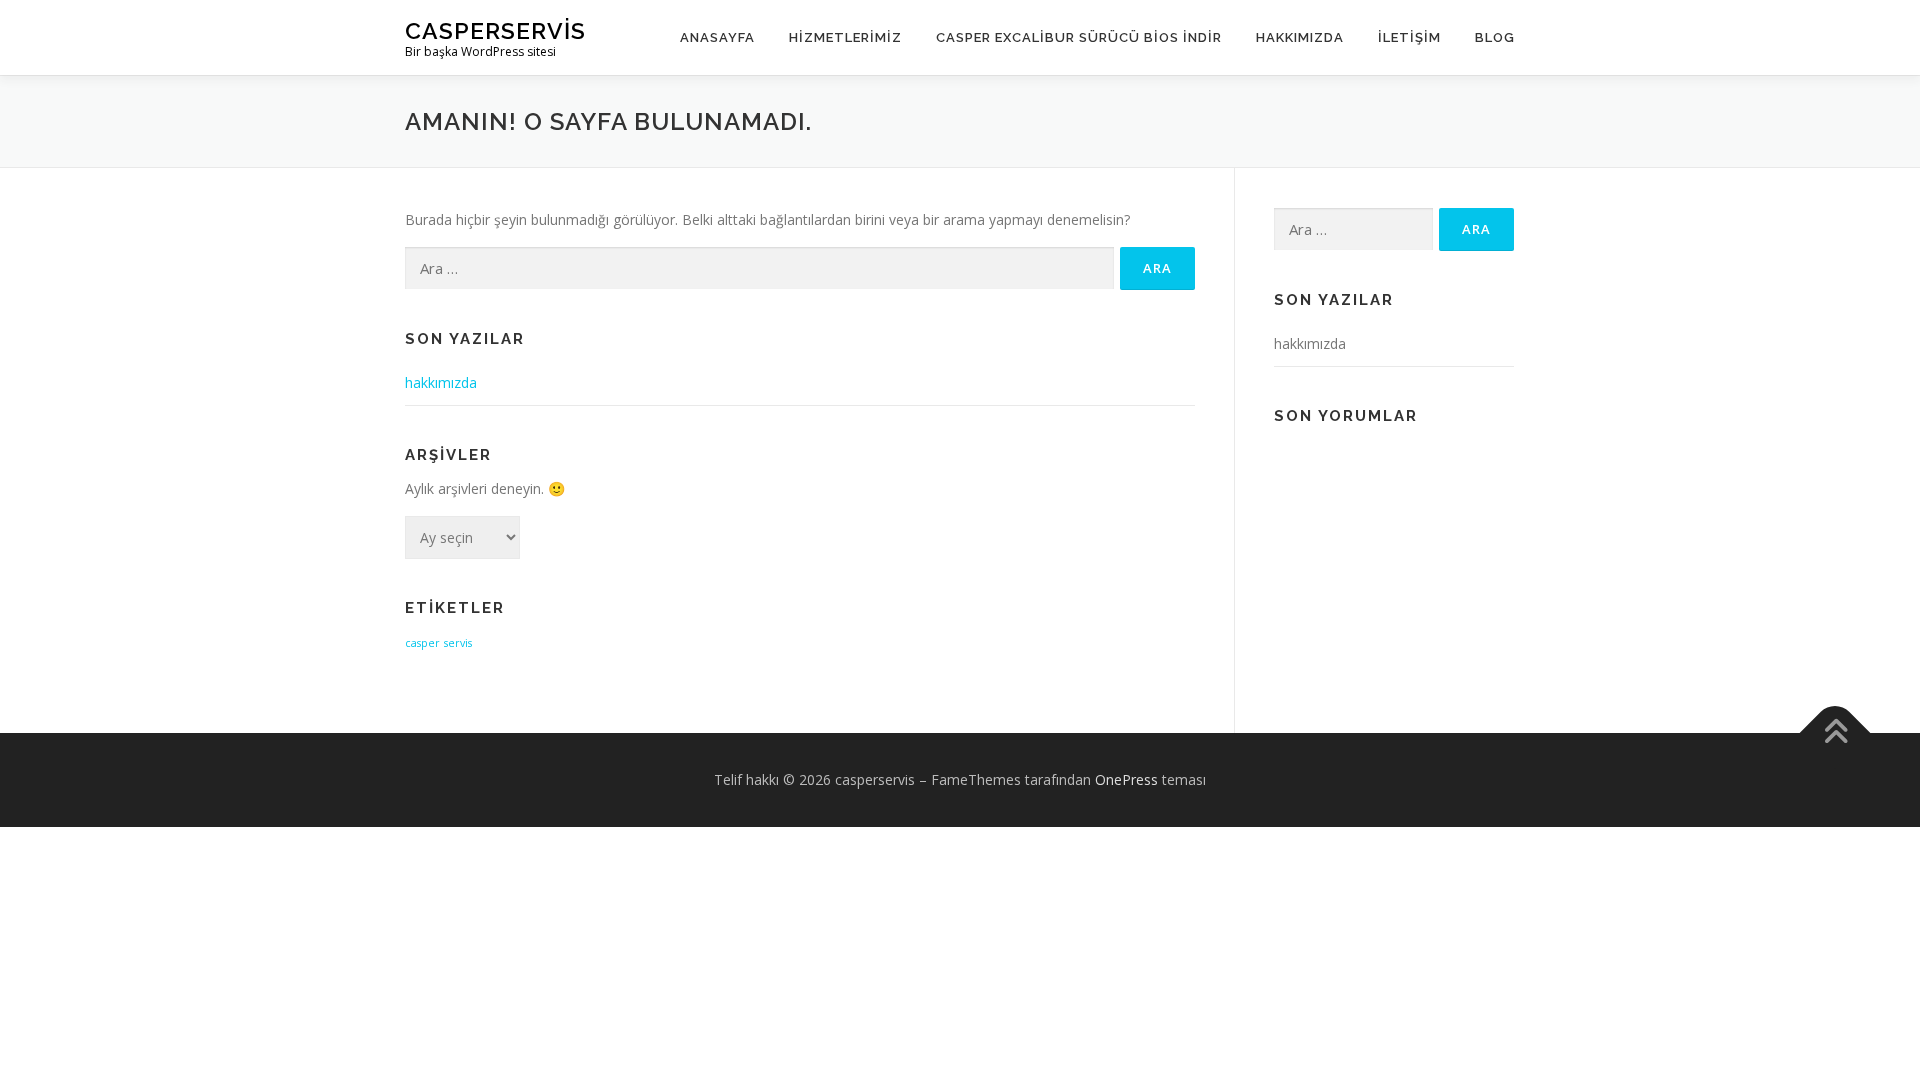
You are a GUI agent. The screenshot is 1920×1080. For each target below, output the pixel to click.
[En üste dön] (1835, 733)
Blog (1495, 37)
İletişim (1409, 37)
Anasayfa (717, 37)
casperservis (495, 30)
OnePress (1126, 779)
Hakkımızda (1300, 37)
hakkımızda (441, 382)
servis (458, 643)
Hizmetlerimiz (845, 37)
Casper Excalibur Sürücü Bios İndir (1079, 37)
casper (422, 643)
